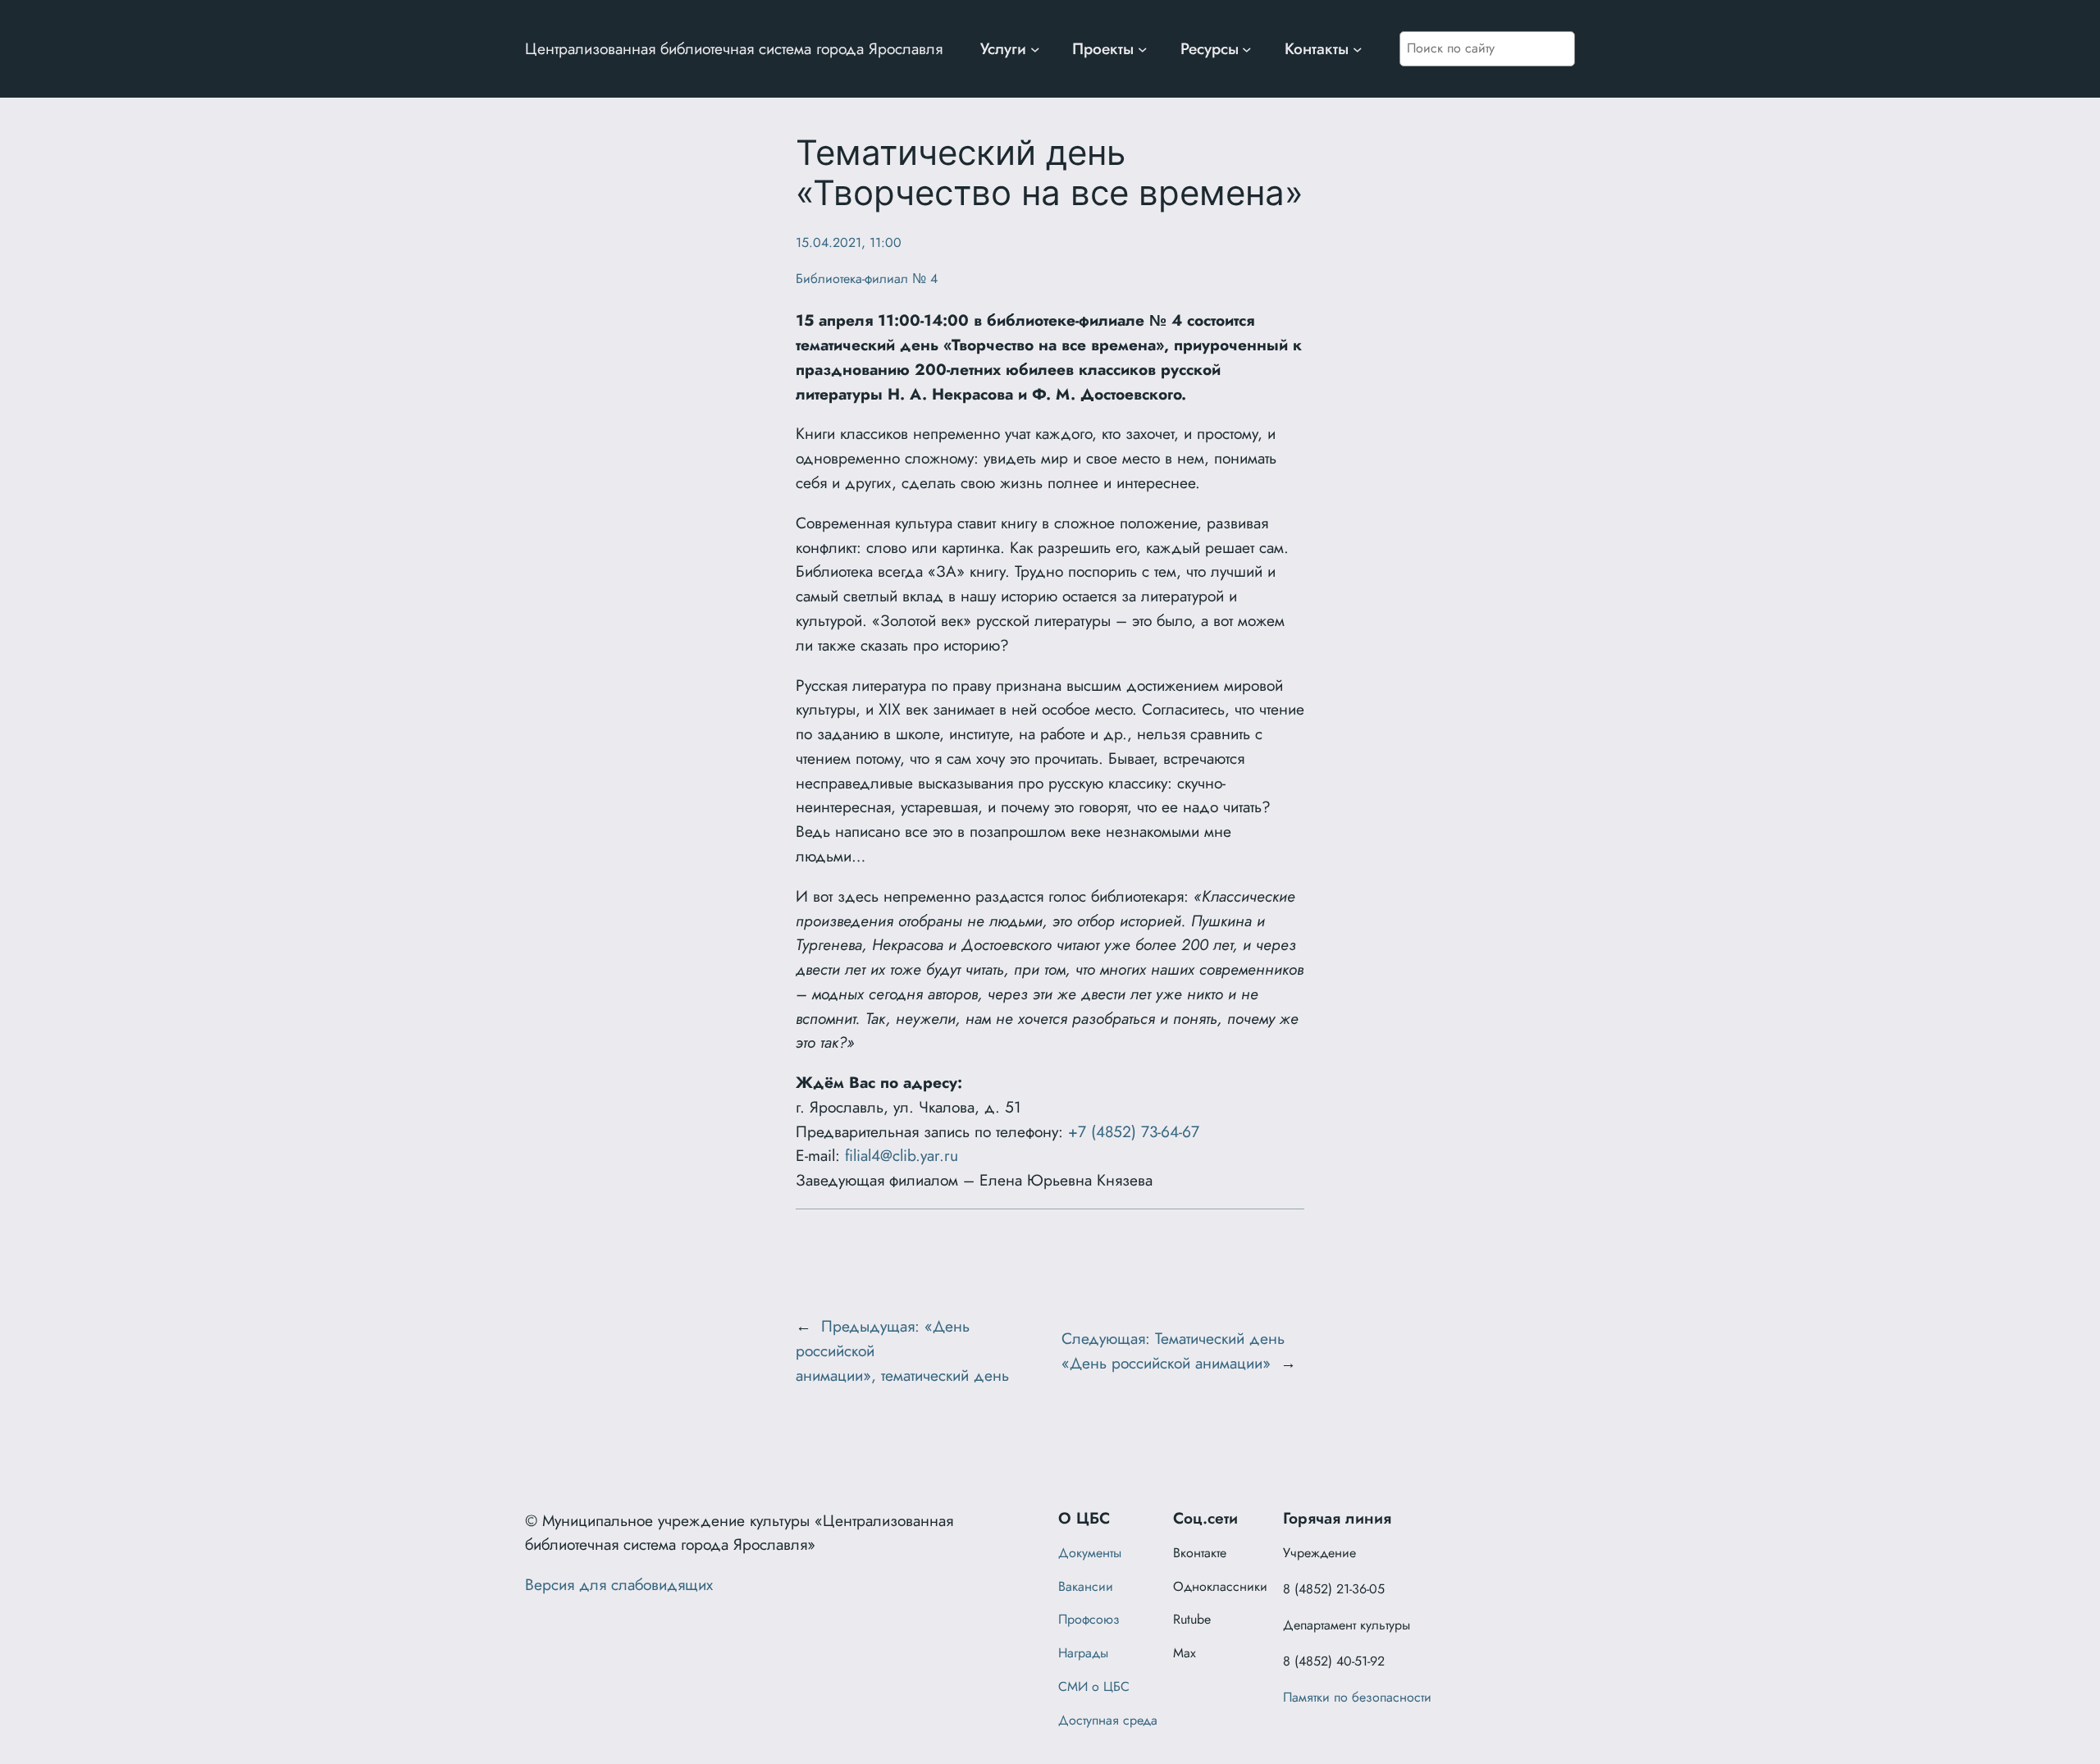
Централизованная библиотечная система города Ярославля (734, 48)
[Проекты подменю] (1143, 49)
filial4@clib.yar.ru (902, 1155)
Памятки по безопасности (1357, 1697)
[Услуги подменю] (1035, 49)
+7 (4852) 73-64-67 (1134, 1131)
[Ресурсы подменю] (1247, 49)
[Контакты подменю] (1358, 49)
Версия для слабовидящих (619, 1584)
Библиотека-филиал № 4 (867, 279)
